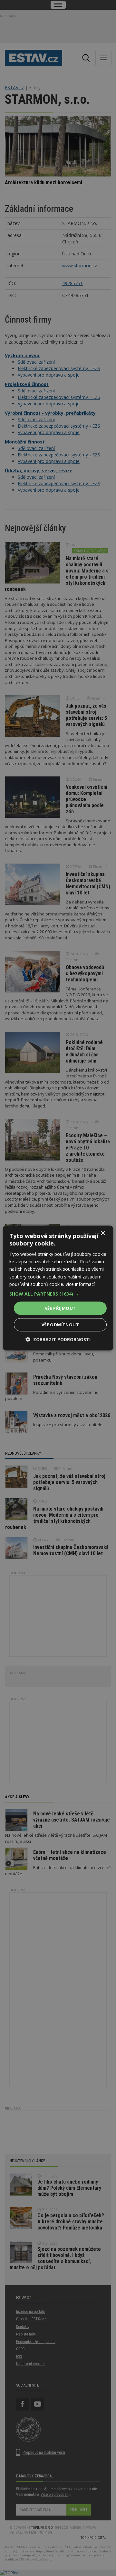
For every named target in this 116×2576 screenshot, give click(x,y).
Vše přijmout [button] (60, 1308)
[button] (58, 1294)
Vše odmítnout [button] (60, 1325)
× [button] (103, 1233)
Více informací (80, 1284)
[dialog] (58, 1288)
